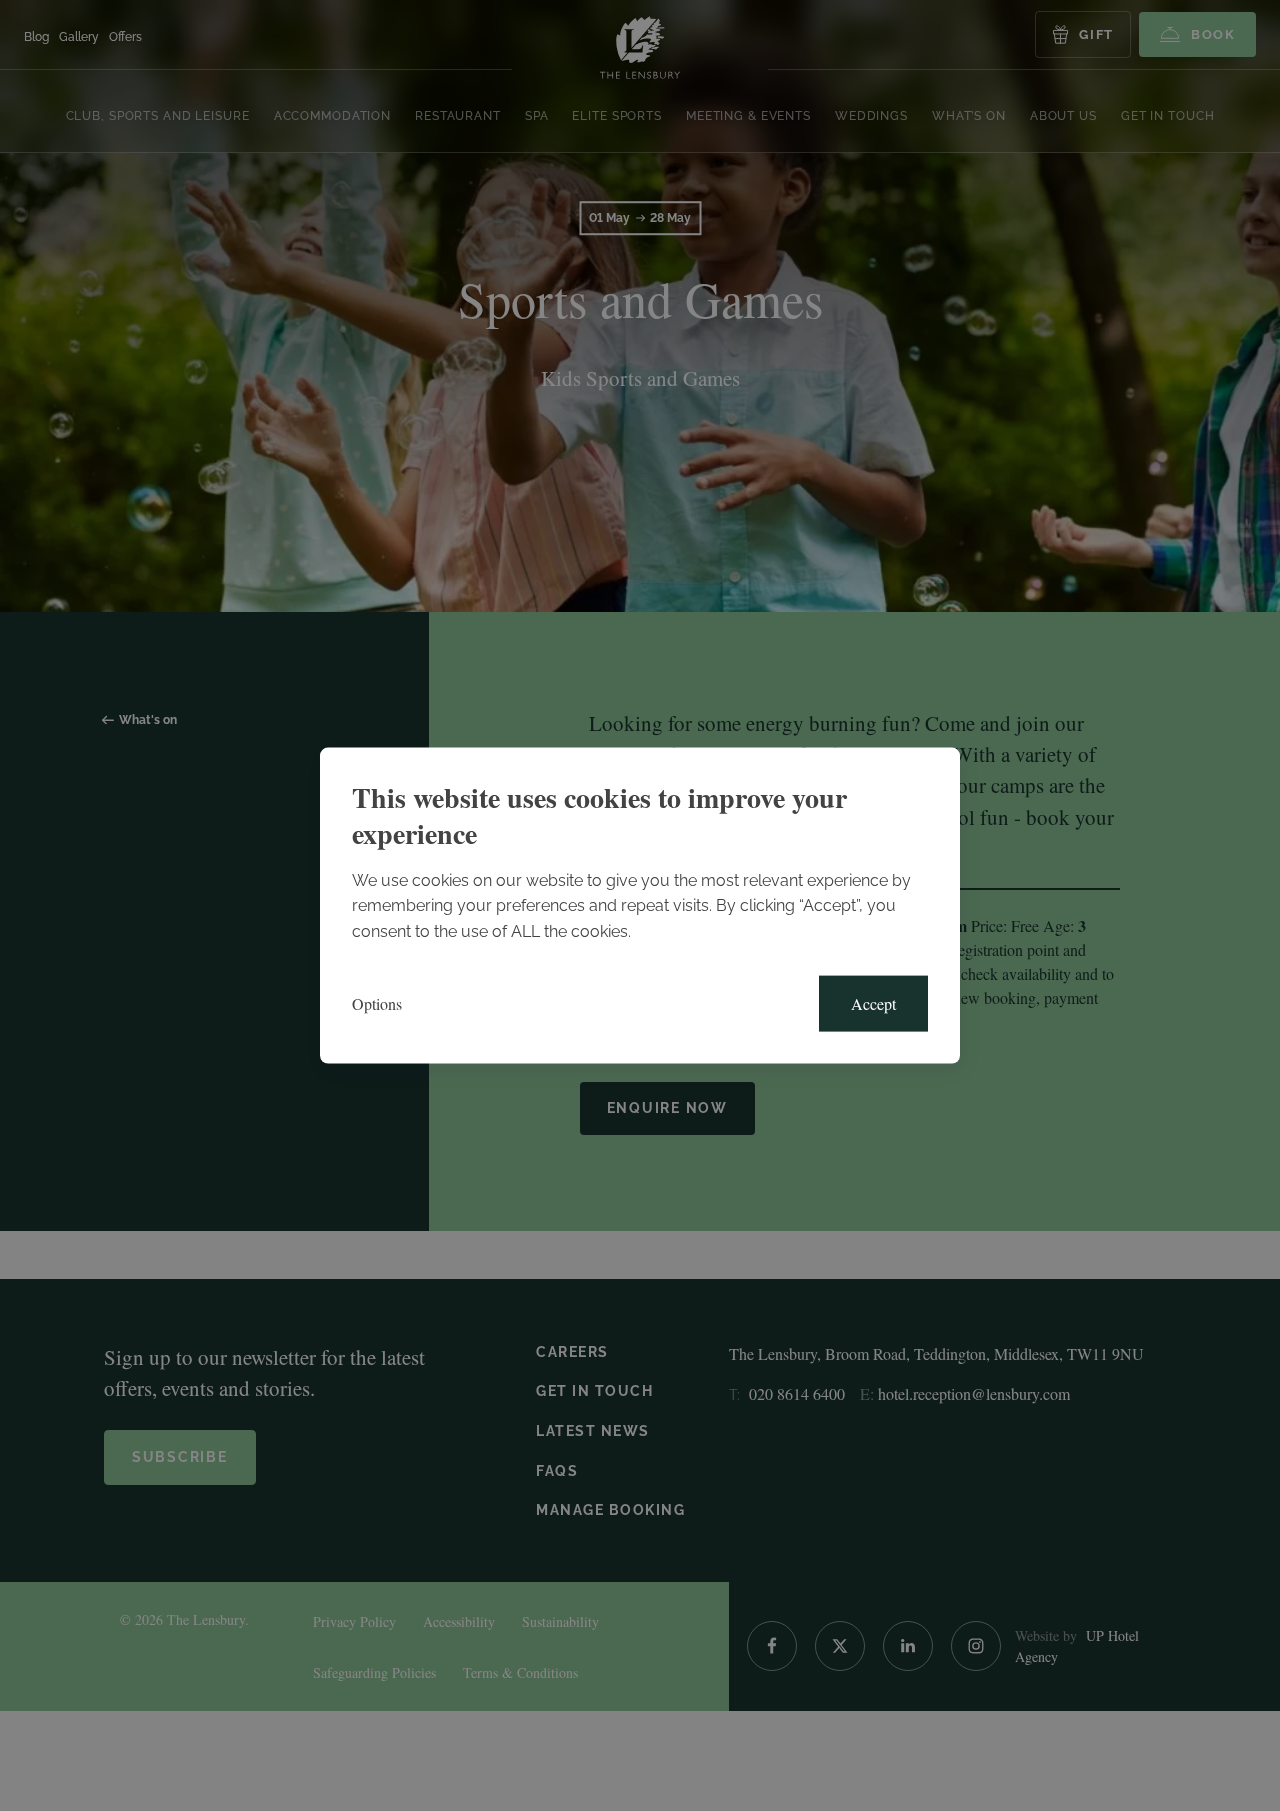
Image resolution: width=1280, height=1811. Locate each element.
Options (377, 1003)
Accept (873, 1003)
